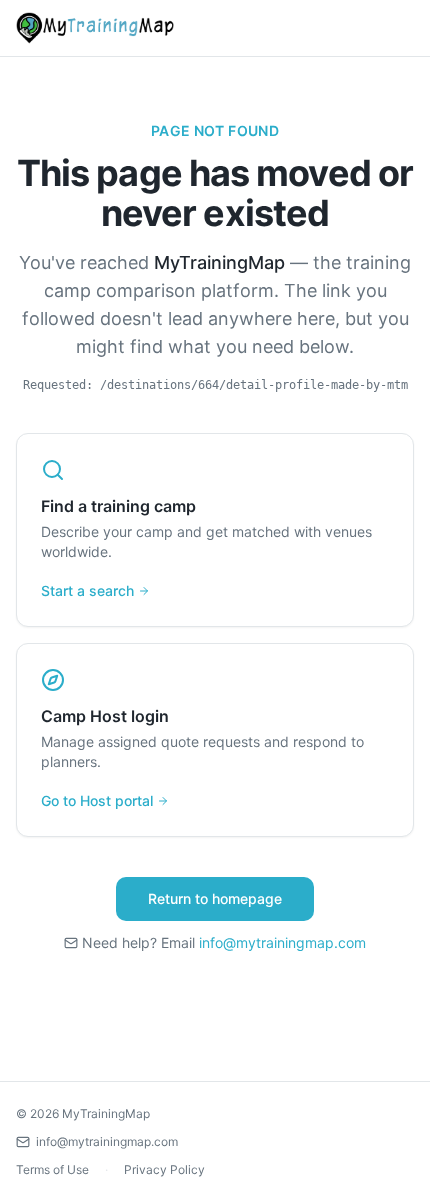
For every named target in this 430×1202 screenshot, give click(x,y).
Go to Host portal (97, 800)
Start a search (87, 590)
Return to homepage (215, 898)
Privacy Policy (164, 1169)
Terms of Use (52, 1169)
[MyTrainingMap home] (95, 28)
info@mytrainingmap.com (282, 942)
